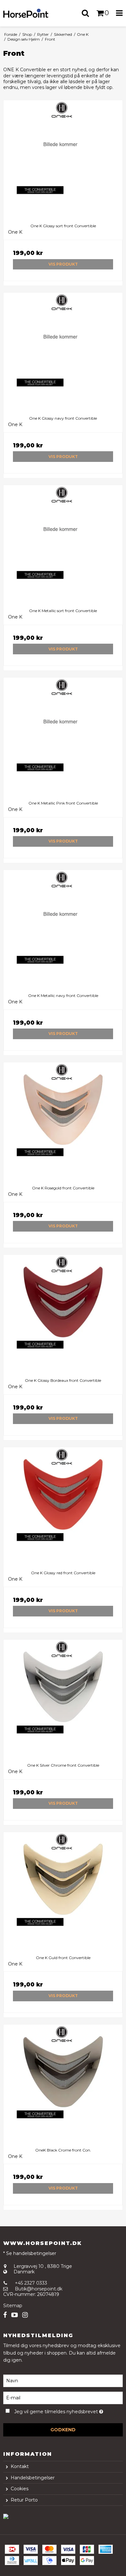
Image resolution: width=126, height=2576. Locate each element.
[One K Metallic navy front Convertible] (63, 929)
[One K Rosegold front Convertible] (63, 1122)
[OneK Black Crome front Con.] (63, 2084)
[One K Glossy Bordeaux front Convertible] (63, 1314)
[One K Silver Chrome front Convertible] (63, 1699)
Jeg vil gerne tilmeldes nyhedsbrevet (58, 2410)
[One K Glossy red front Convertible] (63, 1507)
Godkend (63, 2430)
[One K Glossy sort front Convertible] (63, 160)
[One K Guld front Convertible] (63, 1891)
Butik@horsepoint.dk (39, 2289)
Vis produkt (63, 264)
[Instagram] (25, 2315)
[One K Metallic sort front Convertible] (63, 544)
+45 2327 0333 (31, 2283)
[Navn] (63, 2381)
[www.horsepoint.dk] (31, 13)
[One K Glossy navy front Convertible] (63, 352)
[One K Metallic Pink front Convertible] (63, 737)
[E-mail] (63, 2398)
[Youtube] (15, 2315)
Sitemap (13, 2306)
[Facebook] (5, 2315)
